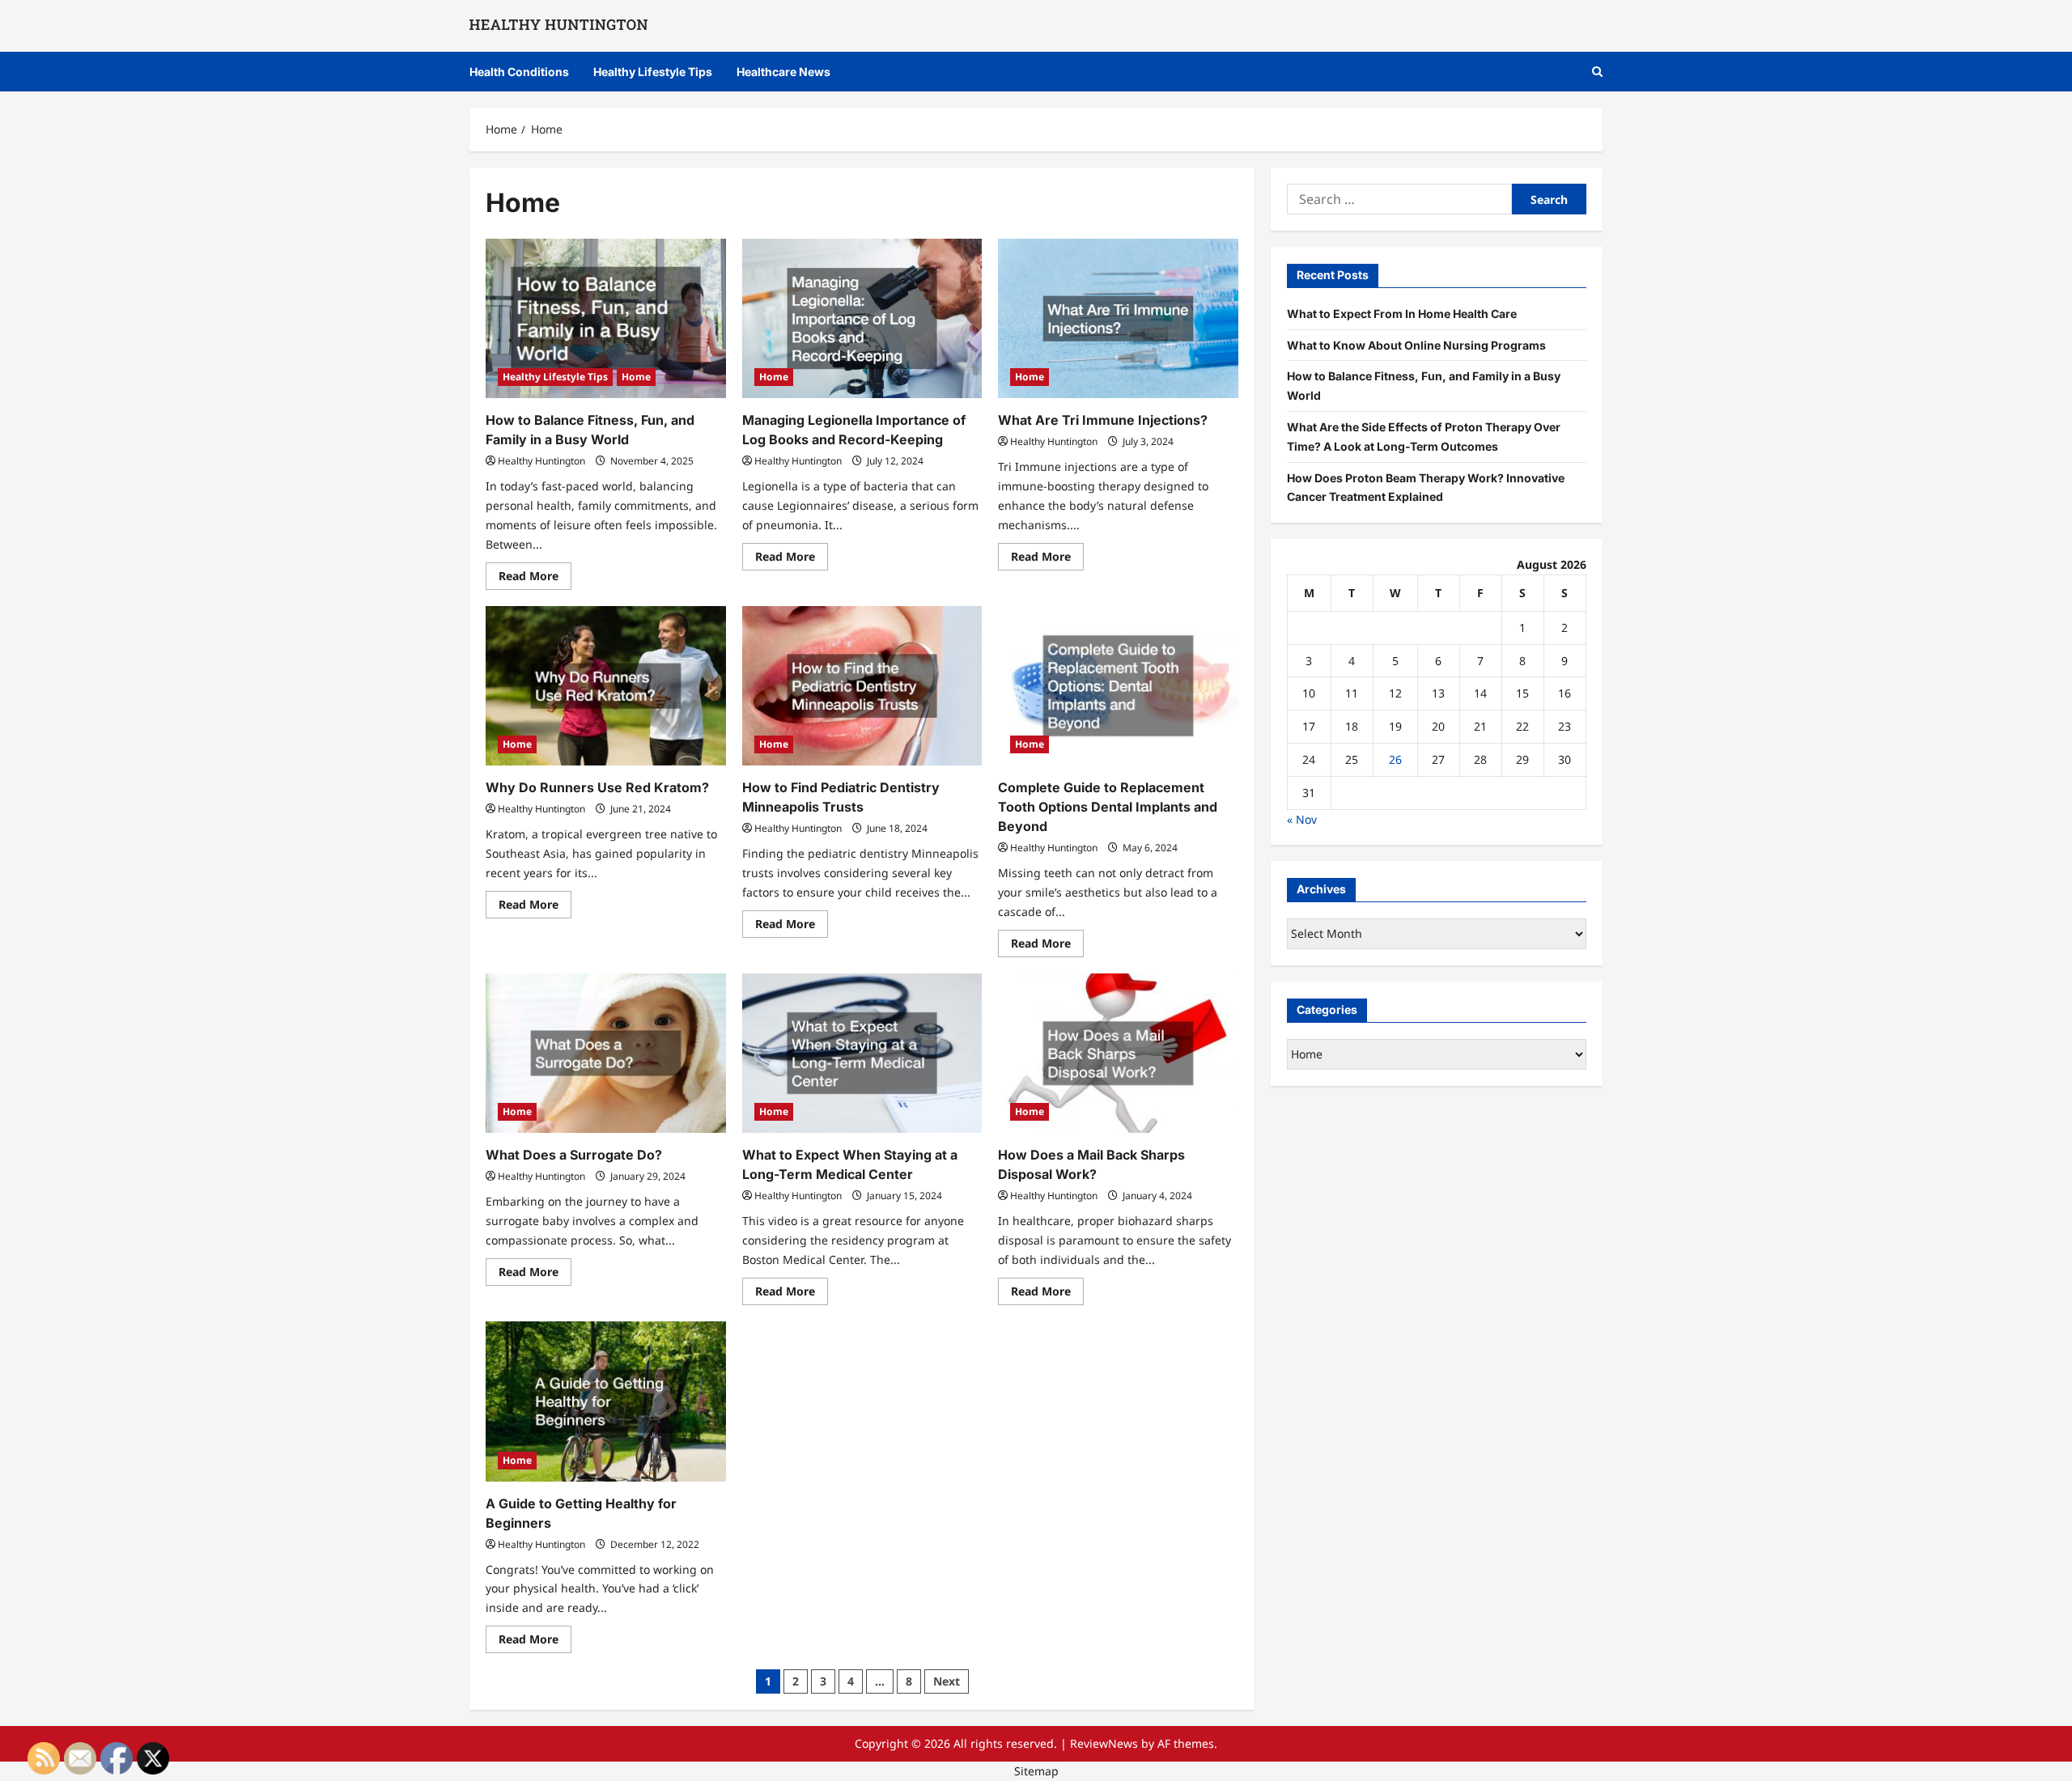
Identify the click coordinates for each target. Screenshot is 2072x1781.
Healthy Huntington (541, 461)
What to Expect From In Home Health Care (1402, 313)
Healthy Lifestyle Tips (653, 72)
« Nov (1302, 818)
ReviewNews (1104, 1743)
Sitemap (1036, 1771)
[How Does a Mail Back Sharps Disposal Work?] (1118, 1054)
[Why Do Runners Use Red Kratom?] (606, 686)
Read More (535, 579)
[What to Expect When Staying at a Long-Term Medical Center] (862, 1054)
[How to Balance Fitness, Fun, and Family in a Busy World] (606, 319)
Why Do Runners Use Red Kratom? (597, 787)
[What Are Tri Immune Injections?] (1118, 319)
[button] (1597, 72)
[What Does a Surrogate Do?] (606, 1054)
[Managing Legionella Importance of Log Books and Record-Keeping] (862, 319)
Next (947, 1681)
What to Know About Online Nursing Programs (1416, 344)
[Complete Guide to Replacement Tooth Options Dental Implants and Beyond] (1118, 686)
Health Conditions (519, 72)
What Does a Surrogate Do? (574, 1155)
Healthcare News (783, 72)
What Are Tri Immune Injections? (1103, 420)
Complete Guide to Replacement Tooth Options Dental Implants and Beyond (1108, 807)
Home (636, 377)
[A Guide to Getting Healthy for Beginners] (606, 1401)
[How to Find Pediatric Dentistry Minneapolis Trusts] (862, 686)
